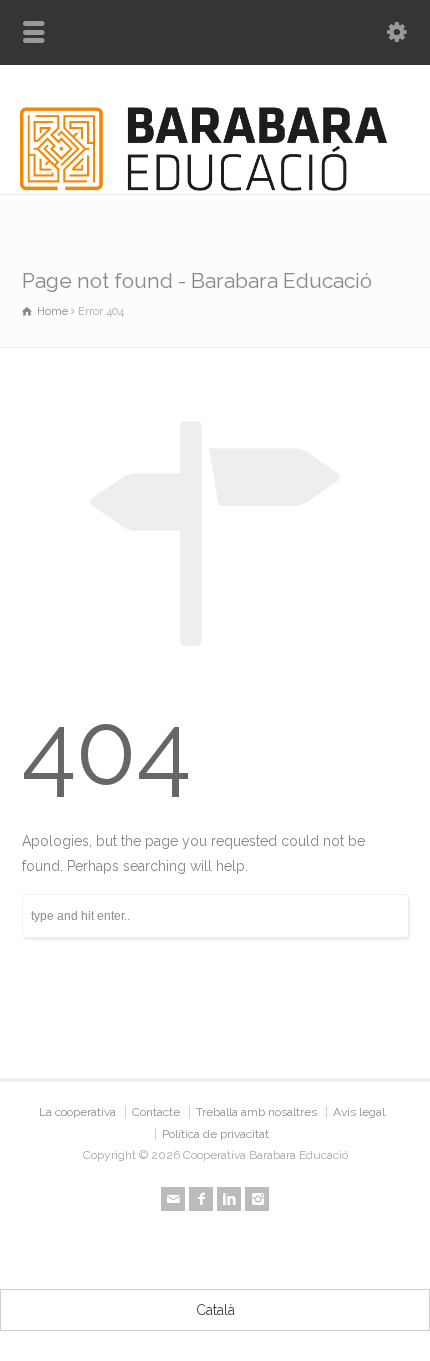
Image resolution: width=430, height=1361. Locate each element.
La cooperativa (77, 1112)
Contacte (156, 1112)
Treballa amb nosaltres (256, 1112)
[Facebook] (201, 1199)
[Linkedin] (229, 1199)
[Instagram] (257, 1199)
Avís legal (359, 1112)
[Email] (173, 1199)
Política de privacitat (215, 1134)
